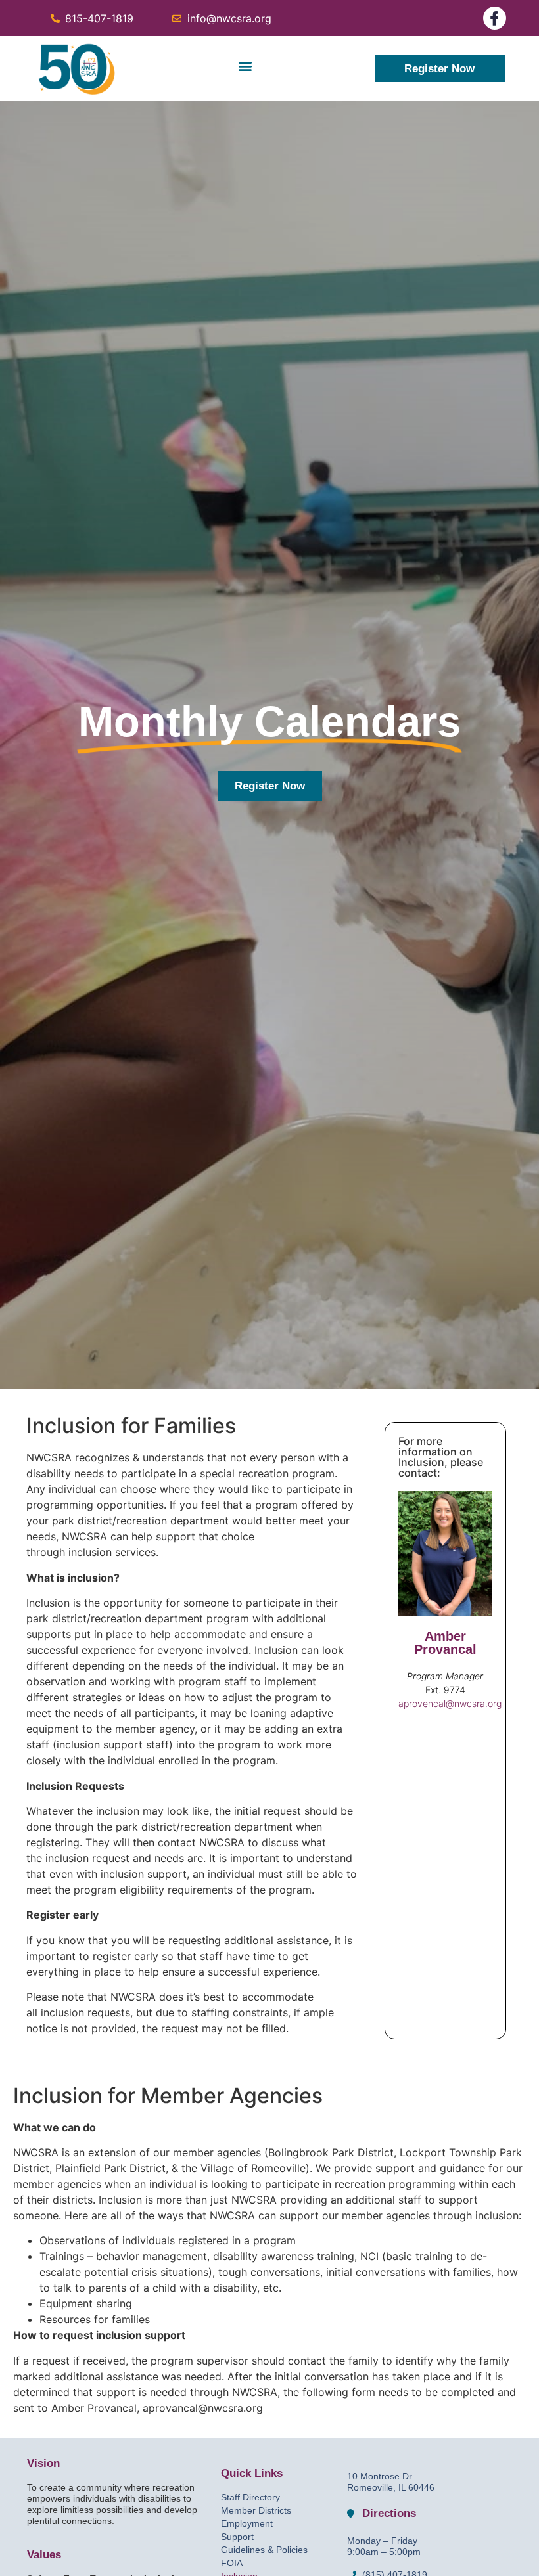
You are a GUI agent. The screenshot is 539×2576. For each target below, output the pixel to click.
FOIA (232, 2563)
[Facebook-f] (495, 18)
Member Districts (256, 2510)
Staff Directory (250, 2497)
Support (237, 2537)
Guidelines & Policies (264, 2550)
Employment (247, 2523)
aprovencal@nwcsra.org (450, 1703)
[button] (245, 65)
